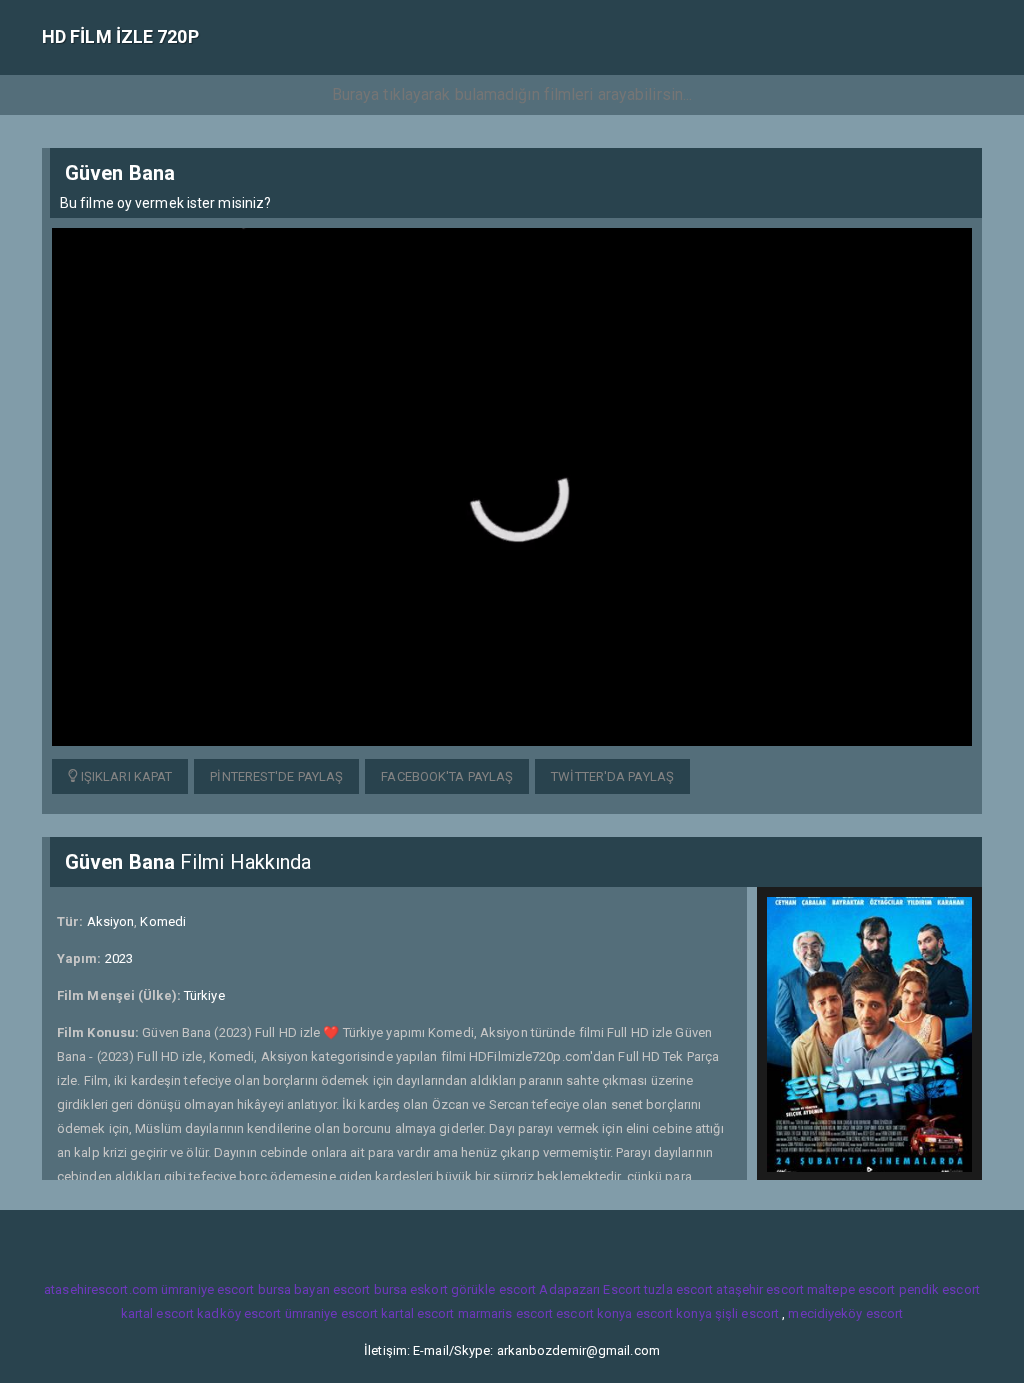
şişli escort (747, 1313)
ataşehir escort (760, 1289)
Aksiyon (111, 921)
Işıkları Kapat (125, 776)
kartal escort (157, 1313)
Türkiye (204, 995)
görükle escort (493, 1289)
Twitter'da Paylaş (612, 776)
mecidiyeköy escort (845, 1313)
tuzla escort (678, 1289)
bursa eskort (411, 1289)
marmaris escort (506, 1313)
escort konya (594, 1313)
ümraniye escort (208, 1289)
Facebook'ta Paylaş (447, 776)
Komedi (163, 921)
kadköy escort (239, 1313)
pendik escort (939, 1289)
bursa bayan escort (314, 1289)
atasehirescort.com (101, 1289)
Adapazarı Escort (590, 1289)
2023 (119, 958)
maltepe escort (851, 1289)
